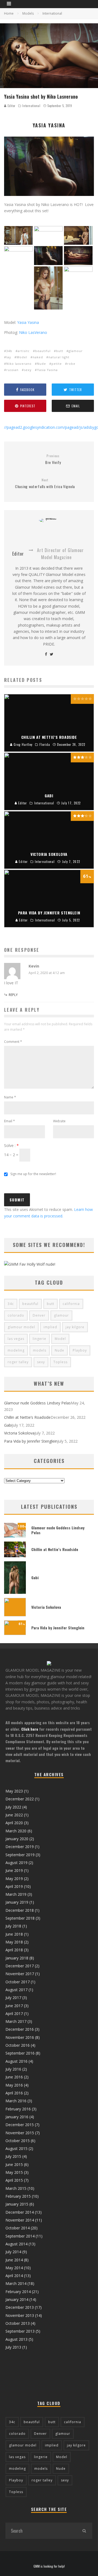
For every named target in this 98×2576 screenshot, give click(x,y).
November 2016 (20, 2037)
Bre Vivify (53, 460)
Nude (42, 364)
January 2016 (17, 2117)
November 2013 (20, 2315)
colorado (16, 1315)
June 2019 (14, 1870)
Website (59, 1121)
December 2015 (20, 2125)
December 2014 (20, 2212)
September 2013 (20, 2331)
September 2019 (20, 1855)
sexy (28, 370)
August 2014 (16, 2244)
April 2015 (14, 2180)
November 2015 (20, 2133)
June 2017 (14, 2006)
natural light (59, 357)
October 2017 (18, 1982)
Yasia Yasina (28, 322)
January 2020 (17, 1839)
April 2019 (14, 1886)
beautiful (43, 351)
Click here (30, 1729)
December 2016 (20, 2029)
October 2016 (18, 2045)
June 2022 (14, 1815)
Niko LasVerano (33, 332)
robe (71, 364)
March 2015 (16, 2188)
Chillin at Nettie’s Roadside (27, 1417)
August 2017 (16, 1990)
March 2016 (16, 2101)
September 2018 (20, 1918)
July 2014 (13, 2252)
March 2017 (16, 2021)
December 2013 (20, 2307)
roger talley (18, 1362)
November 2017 (20, 1974)
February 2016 (18, 2109)
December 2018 (20, 1910)
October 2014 (18, 2228)
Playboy (80, 1350)
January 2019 (17, 1902)
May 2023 (14, 1791)
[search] (84, 2531)
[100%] (15, 1536)
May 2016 (14, 2085)
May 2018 (14, 1942)
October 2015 (18, 2141)
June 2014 (14, 2260)
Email (10, 1121)
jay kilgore (75, 1327)
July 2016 (13, 2069)
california (71, 1304)
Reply (13, 995)
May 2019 (14, 1879)
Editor (11, 106)
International (31, 106)
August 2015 (16, 2148)
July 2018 (13, 1926)
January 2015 (17, 2204)
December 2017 (20, 1966)
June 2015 (14, 2164)
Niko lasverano (19, 364)
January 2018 (17, 1958)
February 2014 (18, 2292)
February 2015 (18, 2196)
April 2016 (14, 2093)
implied (50, 1327)
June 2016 (14, 2077)
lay (9, 357)
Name (10, 1097)
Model (22, 357)
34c (11, 1304)
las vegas (16, 1339)
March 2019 (16, 1894)
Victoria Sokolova (19, 1433)
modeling (16, 1350)
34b (9, 351)
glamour (76, 351)
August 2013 (16, 2339)
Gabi (8, 1425)
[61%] (15, 1634)
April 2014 (14, 2276)
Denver (39, 1315)
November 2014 (20, 2220)
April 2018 (14, 1950)
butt (60, 351)
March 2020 (16, 1831)
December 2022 (20, 1799)
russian (12, 370)
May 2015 (14, 2172)
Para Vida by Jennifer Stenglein (31, 1441)
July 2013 (13, 2347)
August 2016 (16, 2061)
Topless (60, 1362)
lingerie (39, 1339)
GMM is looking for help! (49, 2566)
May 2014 (14, 2268)
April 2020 (14, 1823)
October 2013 (18, 2323)
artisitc (24, 351)
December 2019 (20, 1847)
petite (57, 364)
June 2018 (14, 1934)
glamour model (21, 1327)
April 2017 (14, 2014)
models (40, 1350)
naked (38, 357)
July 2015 (13, 2156)
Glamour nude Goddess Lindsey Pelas (37, 1403)
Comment (13, 1042)
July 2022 (13, 1807)
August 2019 (16, 1863)
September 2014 (20, 2236)
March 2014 (16, 2283)
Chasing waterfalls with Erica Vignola (45, 484)
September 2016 (20, 2053)
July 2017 (13, 1998)
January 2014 (17, 2299)
